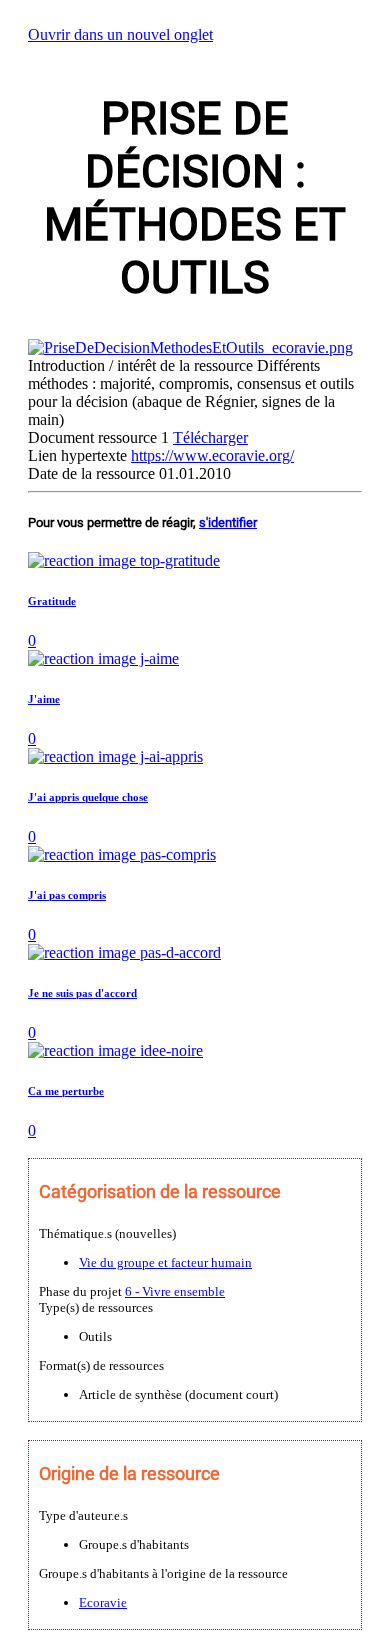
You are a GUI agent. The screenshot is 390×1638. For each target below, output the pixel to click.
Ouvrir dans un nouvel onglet (120, 34)
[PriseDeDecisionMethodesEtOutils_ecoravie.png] (190, 347)
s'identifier (228, 522)
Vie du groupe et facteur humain (165, 1262)
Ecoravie (103, 1602)
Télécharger (210, 437)
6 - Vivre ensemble (175, 1291)
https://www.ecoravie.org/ (212, 455)
